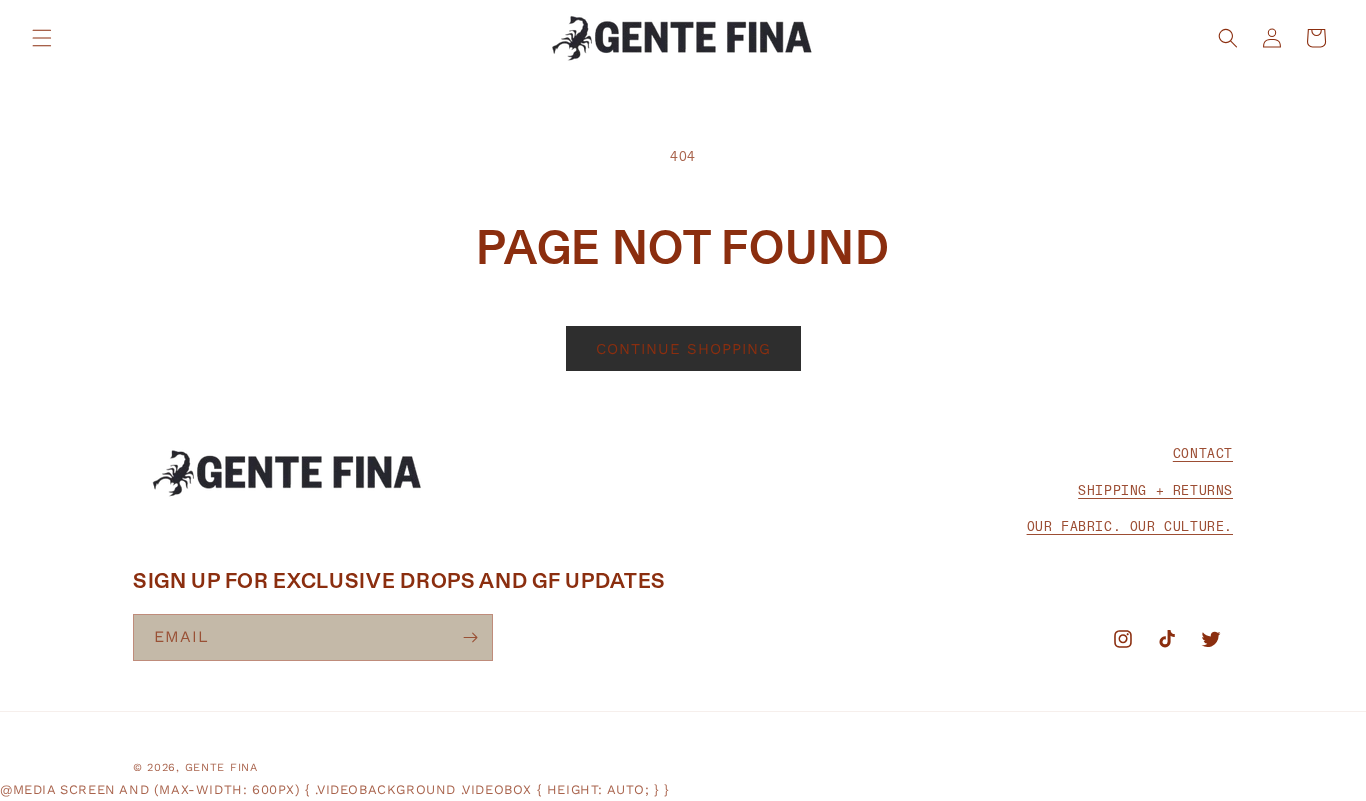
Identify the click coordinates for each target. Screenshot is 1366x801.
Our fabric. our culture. (1130, 525)
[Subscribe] (470, 637)
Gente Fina (221, 767)
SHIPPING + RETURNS (1155, 489)
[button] (42, 38)
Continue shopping (683, 349)
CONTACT (1203, 453)
